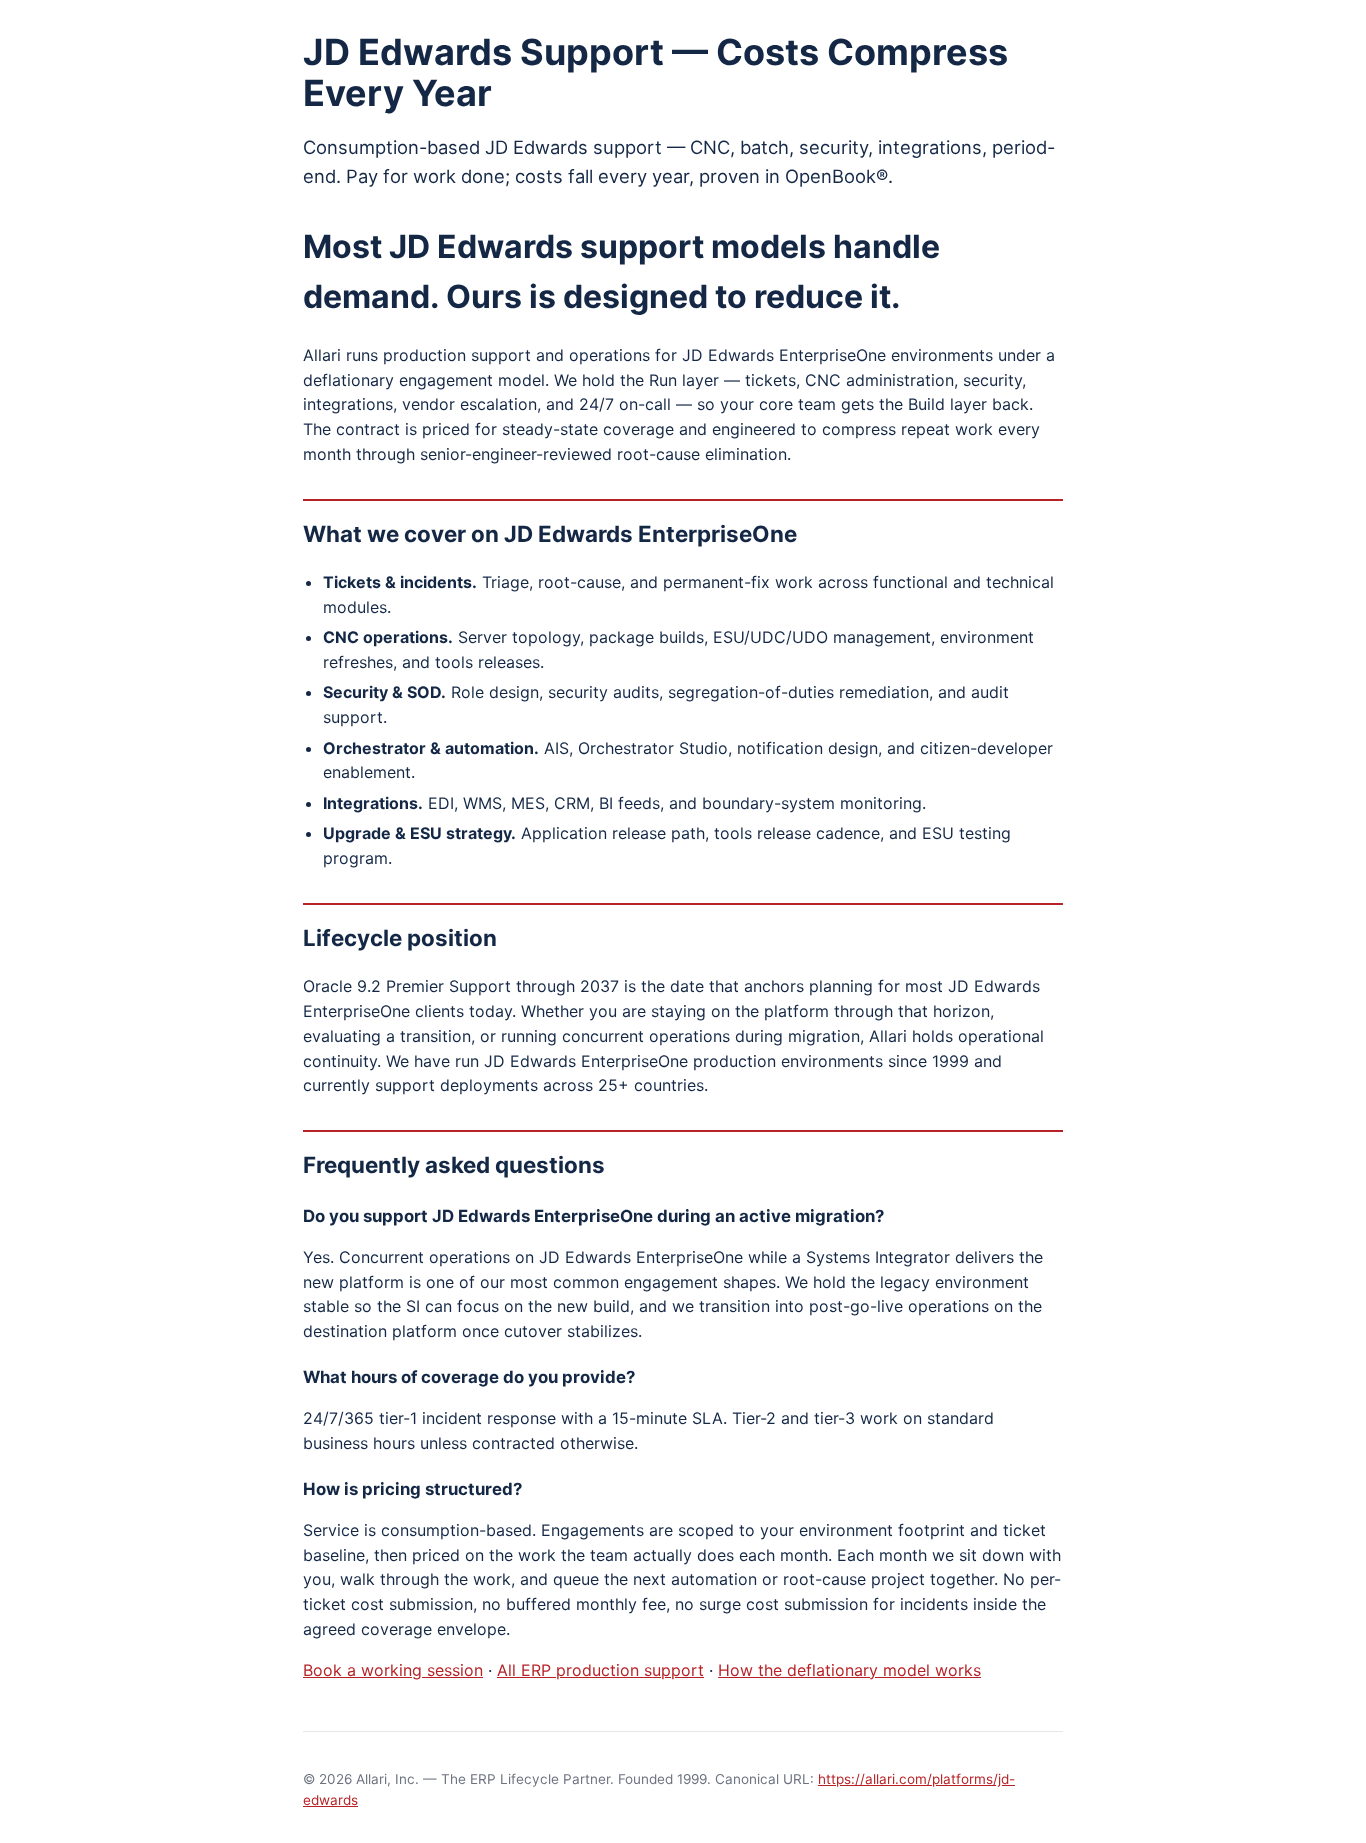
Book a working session (393, 1670)
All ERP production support (600, 1670)
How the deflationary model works (849, 1670)
